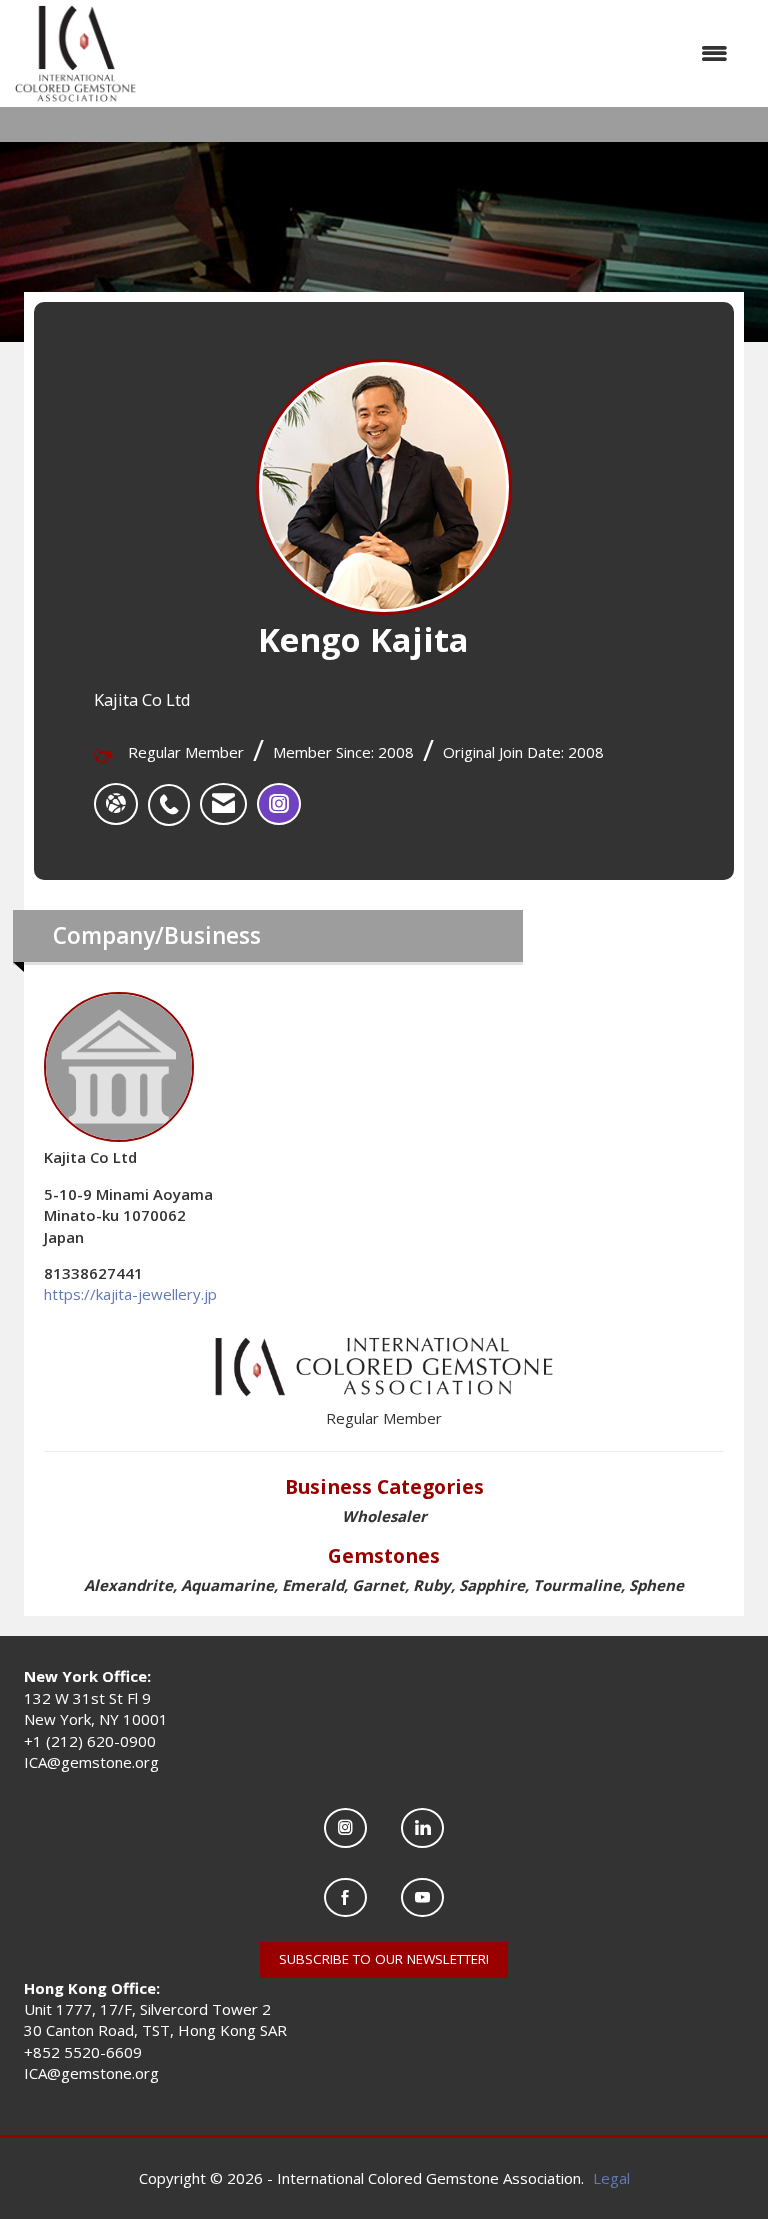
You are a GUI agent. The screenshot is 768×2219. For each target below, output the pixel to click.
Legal (611, 2178)
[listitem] (174, 794)
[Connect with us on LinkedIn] (422, 1827)
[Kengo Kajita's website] (116, 804)
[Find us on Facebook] (345, 1897)
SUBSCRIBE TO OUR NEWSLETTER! (384, 1959)
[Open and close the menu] (442, 53)
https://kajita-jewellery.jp (130, 1294)
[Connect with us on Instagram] (345, 1827)
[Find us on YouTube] (422, 1897)
